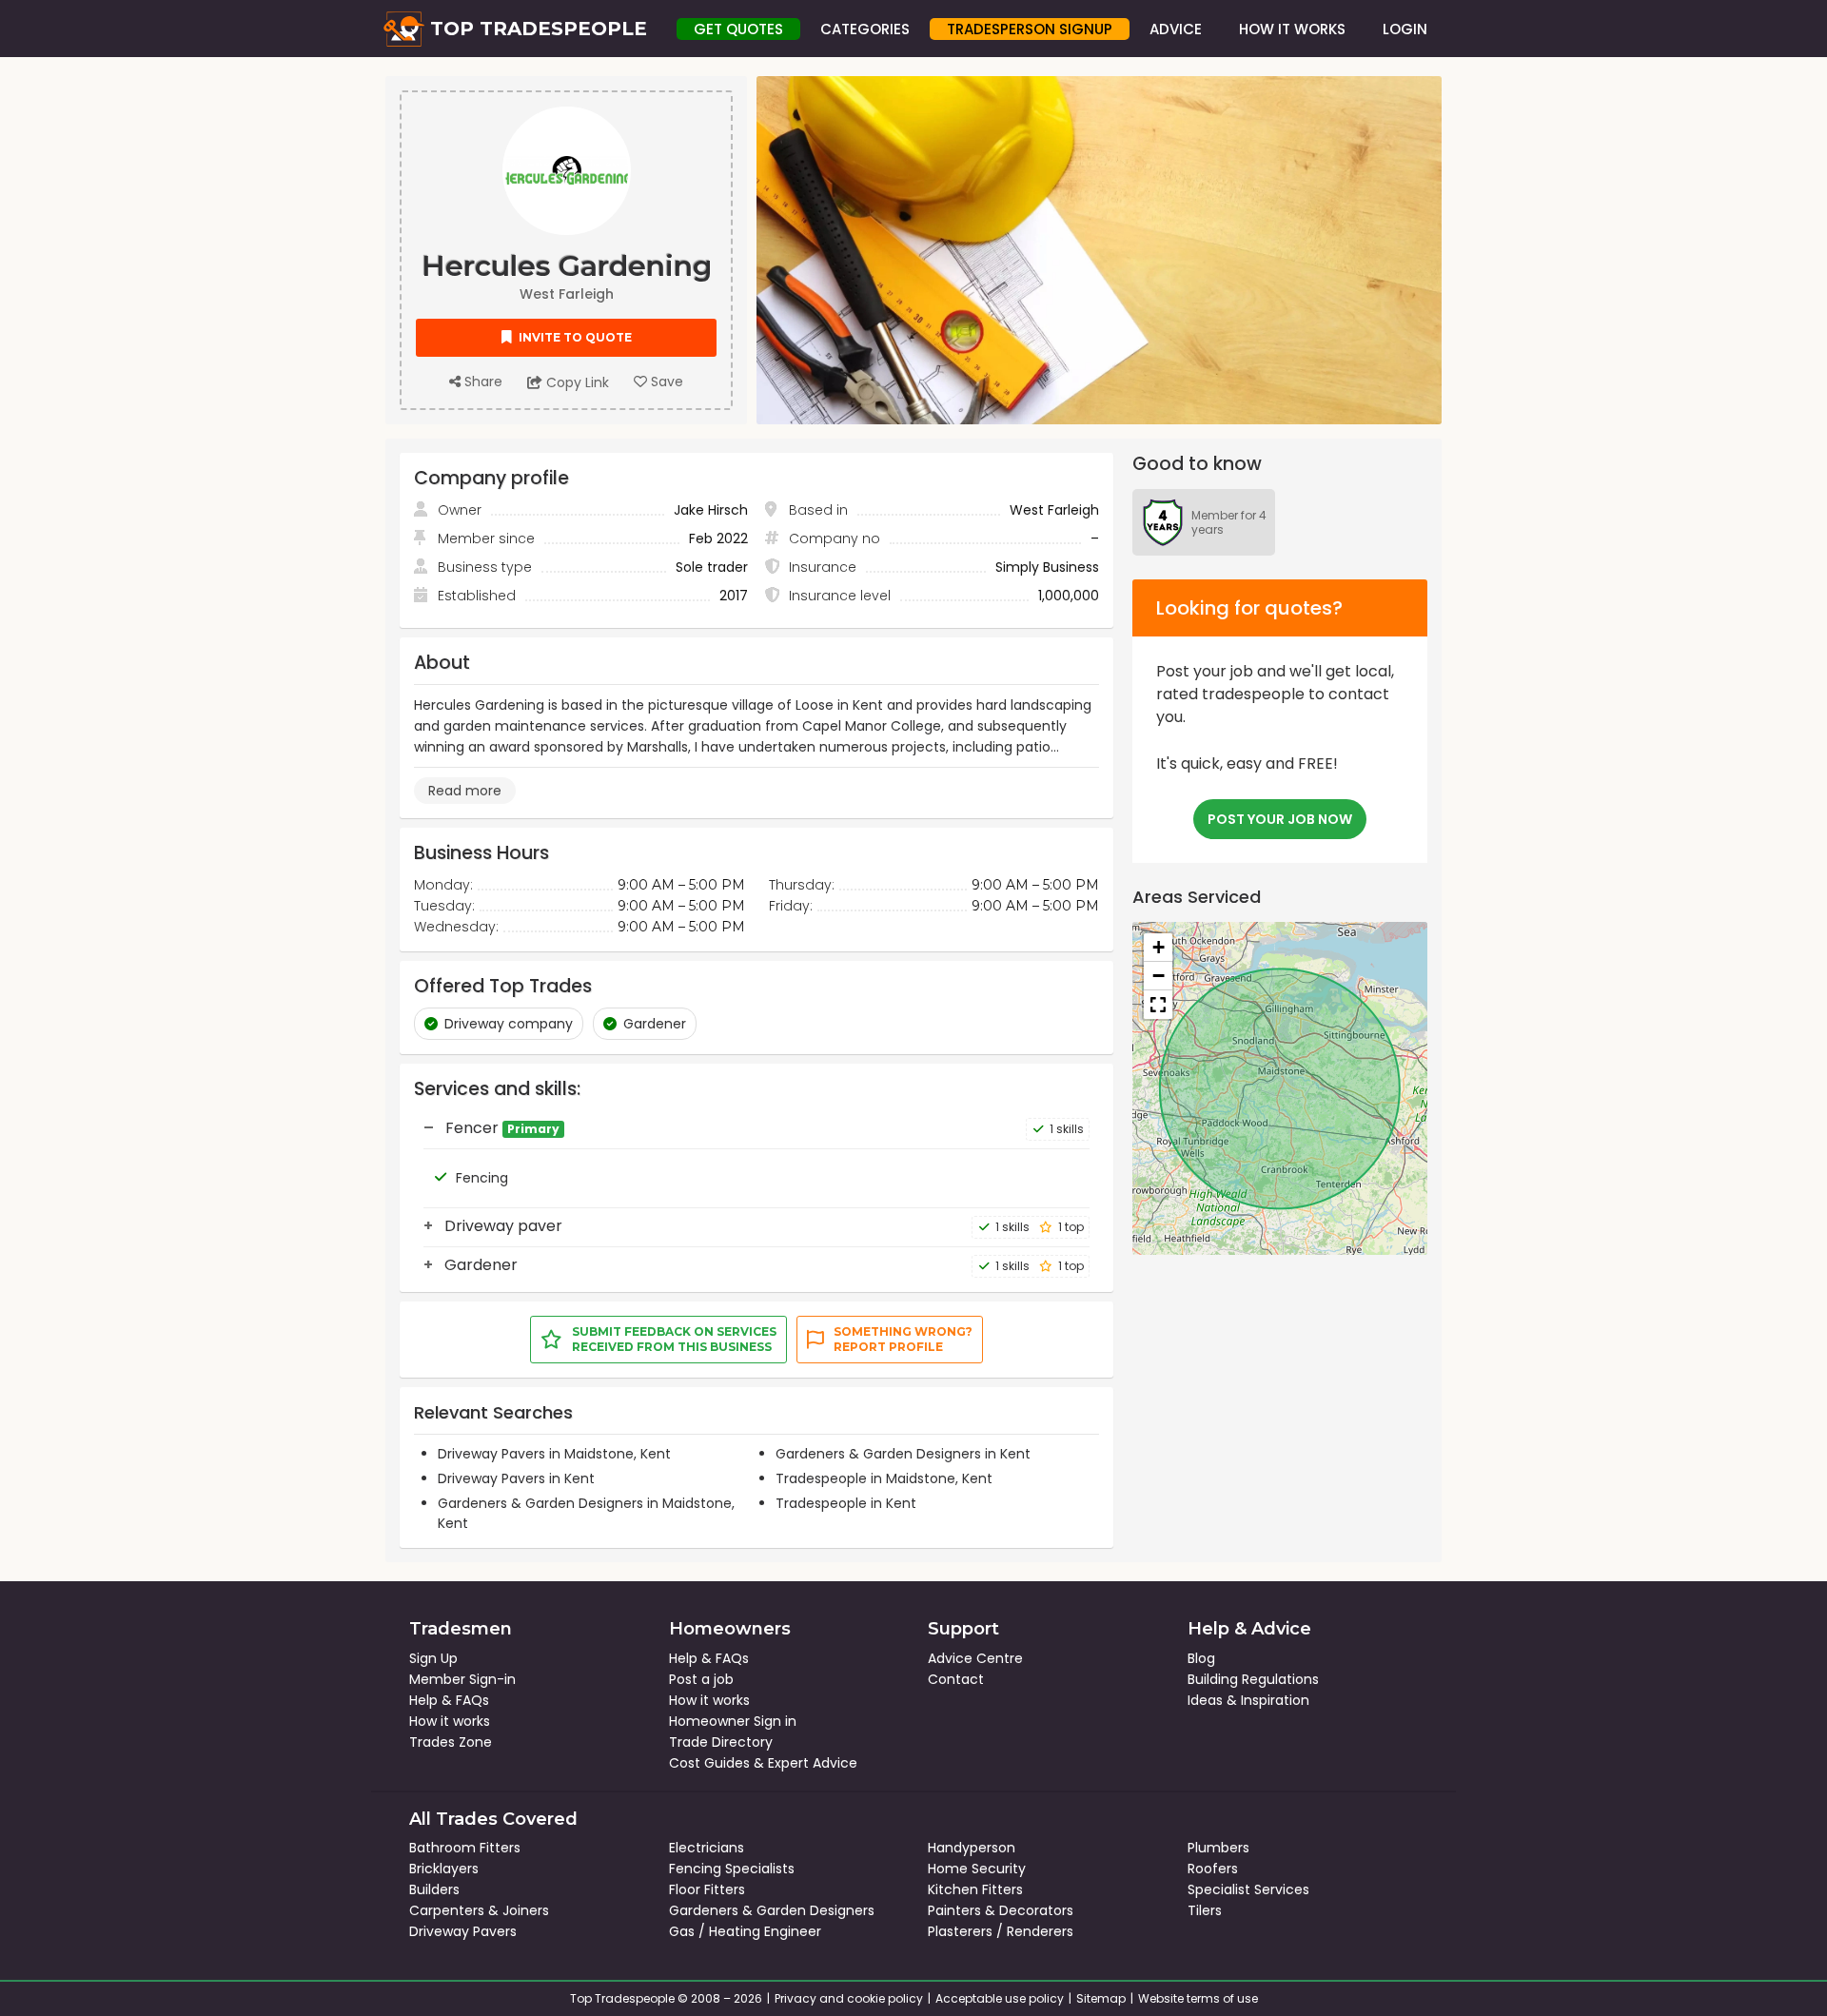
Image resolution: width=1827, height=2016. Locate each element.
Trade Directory (721, 1742)
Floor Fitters (707, 1889)
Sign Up (433, 1658)
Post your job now (1280, 819)
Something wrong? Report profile (903, 1339)
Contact (956, 1679)
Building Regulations (1253, 1679)
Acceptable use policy (1000, 1998)
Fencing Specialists (732, 1869)
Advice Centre (975, 1658)
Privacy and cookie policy (849, 1998)
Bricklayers (444, 1869)
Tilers (1205, 1910)
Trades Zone (451, 1742)
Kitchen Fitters (975, 1889)
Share (481, 382)
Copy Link (576, 382)
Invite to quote (574, 337)
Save (665, 382)
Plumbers (1218, 1848)
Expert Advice (813, 1763)
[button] (1158, 948)
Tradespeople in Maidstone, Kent (884, 1478)
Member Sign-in (462, 1679)
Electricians (707, 1848)
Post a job (701, 1679)
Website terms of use (1198, 1998)
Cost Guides (709, 1763)
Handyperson (972, 1848)
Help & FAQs (449, 1700)
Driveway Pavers (463, 1931)
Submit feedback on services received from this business (674, 1339)
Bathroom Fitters (465, 1848)
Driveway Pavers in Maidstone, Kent (554, 1454)
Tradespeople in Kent (846, 1503)
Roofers (1213, 1869)
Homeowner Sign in (733, 1721)
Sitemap (1101, 1998)
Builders (434, 1889)
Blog (1201, 1658)
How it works (450, 1721)
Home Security (977, 1869)
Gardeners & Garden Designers (772, 1910)
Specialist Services (1248, 1889)
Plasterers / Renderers (1001, 1931)
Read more (465, 791)
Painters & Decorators (1001, 1910)
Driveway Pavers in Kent (516, 1478)
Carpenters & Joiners (479, 1910)
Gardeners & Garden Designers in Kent (903, 1454)
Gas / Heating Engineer (745, 1931)
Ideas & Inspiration (1248, 1700)
